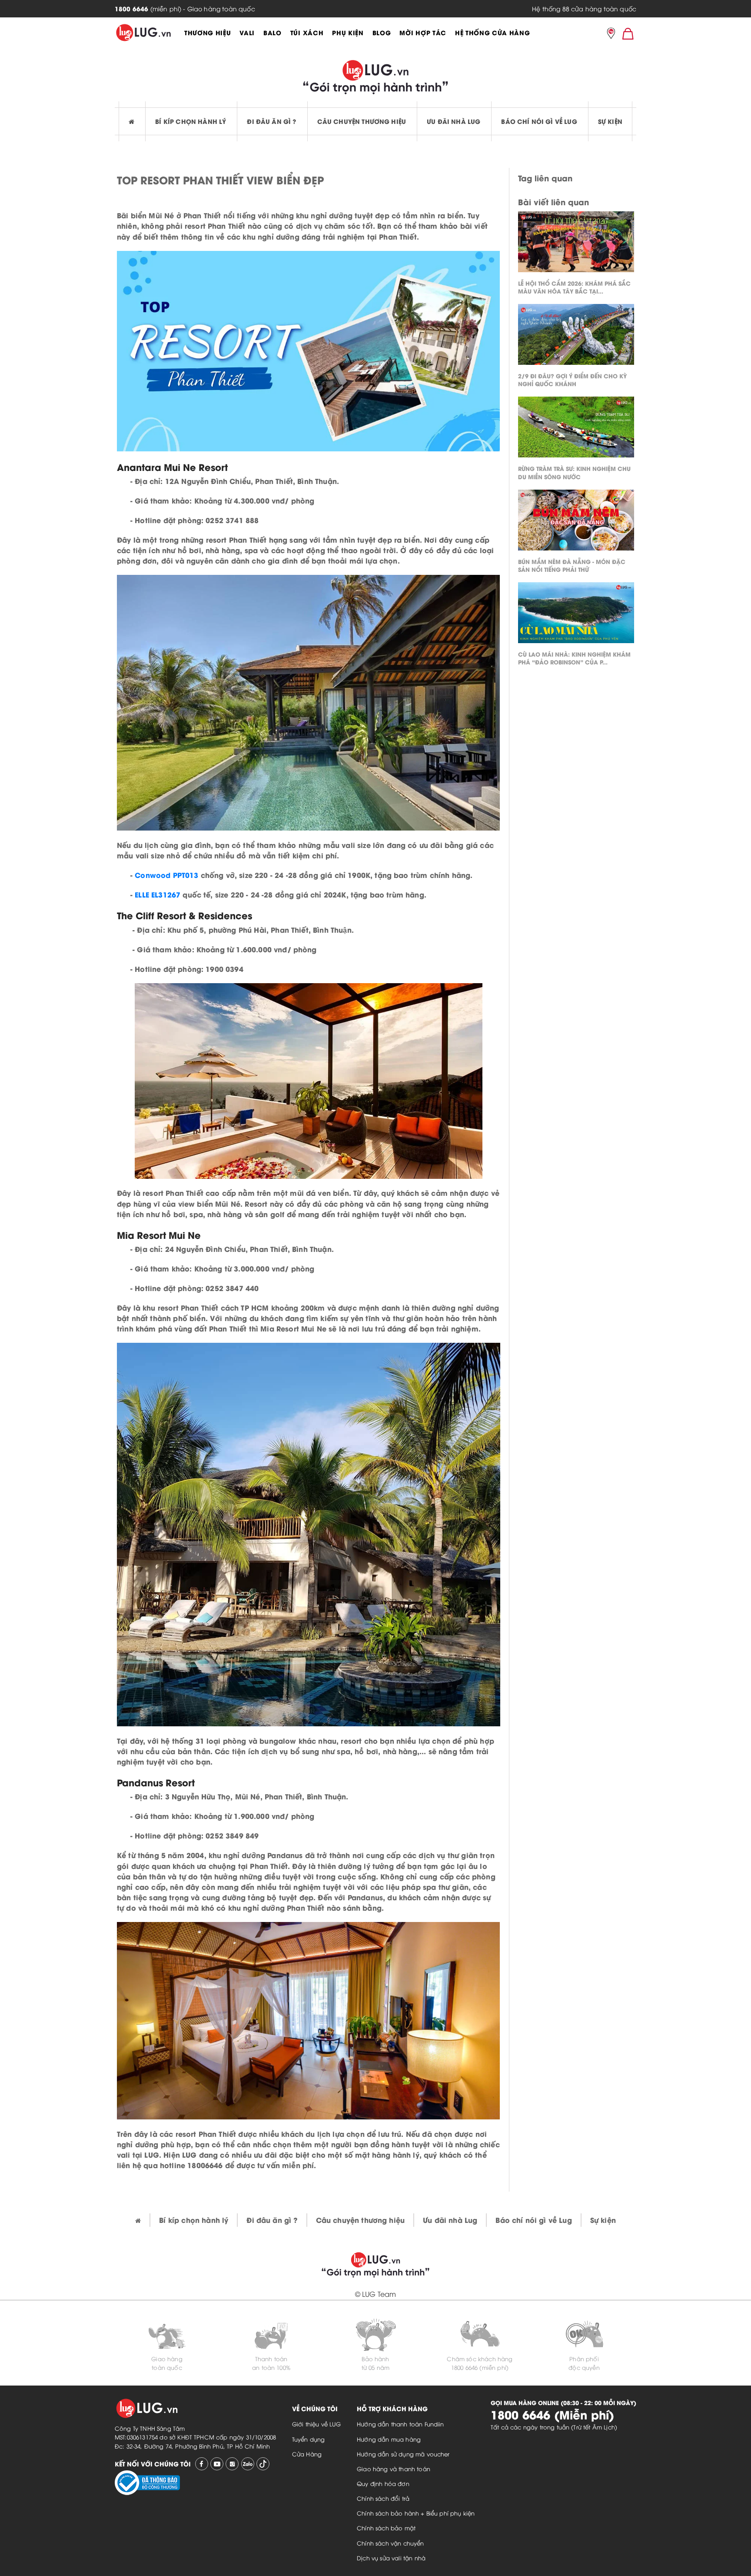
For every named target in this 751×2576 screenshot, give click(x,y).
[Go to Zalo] (248, 2464)
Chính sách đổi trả (383, 2498)
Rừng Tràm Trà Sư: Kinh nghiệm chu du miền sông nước (574, 472)
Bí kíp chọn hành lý (191, 121)
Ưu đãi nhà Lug (454, 121)
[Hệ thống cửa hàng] (611, 34)
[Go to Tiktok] (263, 2464)
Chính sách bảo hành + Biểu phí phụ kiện (416, 2513)
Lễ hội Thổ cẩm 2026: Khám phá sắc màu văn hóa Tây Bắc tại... (574, 287)
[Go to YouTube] (217, 2464)
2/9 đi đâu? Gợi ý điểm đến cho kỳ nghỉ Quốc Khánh (572, 379)
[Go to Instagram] (232, 2464)
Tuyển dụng (309, 2439)
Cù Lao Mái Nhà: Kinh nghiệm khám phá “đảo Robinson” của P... (574, 658)
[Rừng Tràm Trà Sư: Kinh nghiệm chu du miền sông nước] (576, 429)
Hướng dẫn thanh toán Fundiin (400, 2424)
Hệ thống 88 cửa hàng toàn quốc (584, 8)
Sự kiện (610, 121)
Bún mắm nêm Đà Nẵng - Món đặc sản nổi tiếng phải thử (572, 565)
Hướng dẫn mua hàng (389, 2439)
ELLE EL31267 (158, 894)
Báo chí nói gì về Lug (539, 121)
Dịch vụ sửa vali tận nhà (391, 2558)
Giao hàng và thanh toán (394, 2469)
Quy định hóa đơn (383, 2483)
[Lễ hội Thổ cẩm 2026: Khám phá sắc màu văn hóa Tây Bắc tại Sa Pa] (576, 244)
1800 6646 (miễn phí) (480, 2367)
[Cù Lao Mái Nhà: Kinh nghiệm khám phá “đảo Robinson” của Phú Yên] (576, 615)
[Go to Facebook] (202, 2464)
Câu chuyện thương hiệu (362, 121)
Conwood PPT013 (166, 875)
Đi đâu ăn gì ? (271, 121)
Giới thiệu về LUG (317, 2424)
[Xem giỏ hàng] (628, 33)
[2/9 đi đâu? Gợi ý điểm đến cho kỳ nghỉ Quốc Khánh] (576, 337)
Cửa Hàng (307, 2454)
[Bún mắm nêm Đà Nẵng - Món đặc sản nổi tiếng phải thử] (576, 522)
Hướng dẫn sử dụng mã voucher (403, 2454)
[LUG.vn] (143, 33)
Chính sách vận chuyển (390, 2543)
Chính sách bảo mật (386, 2528)
